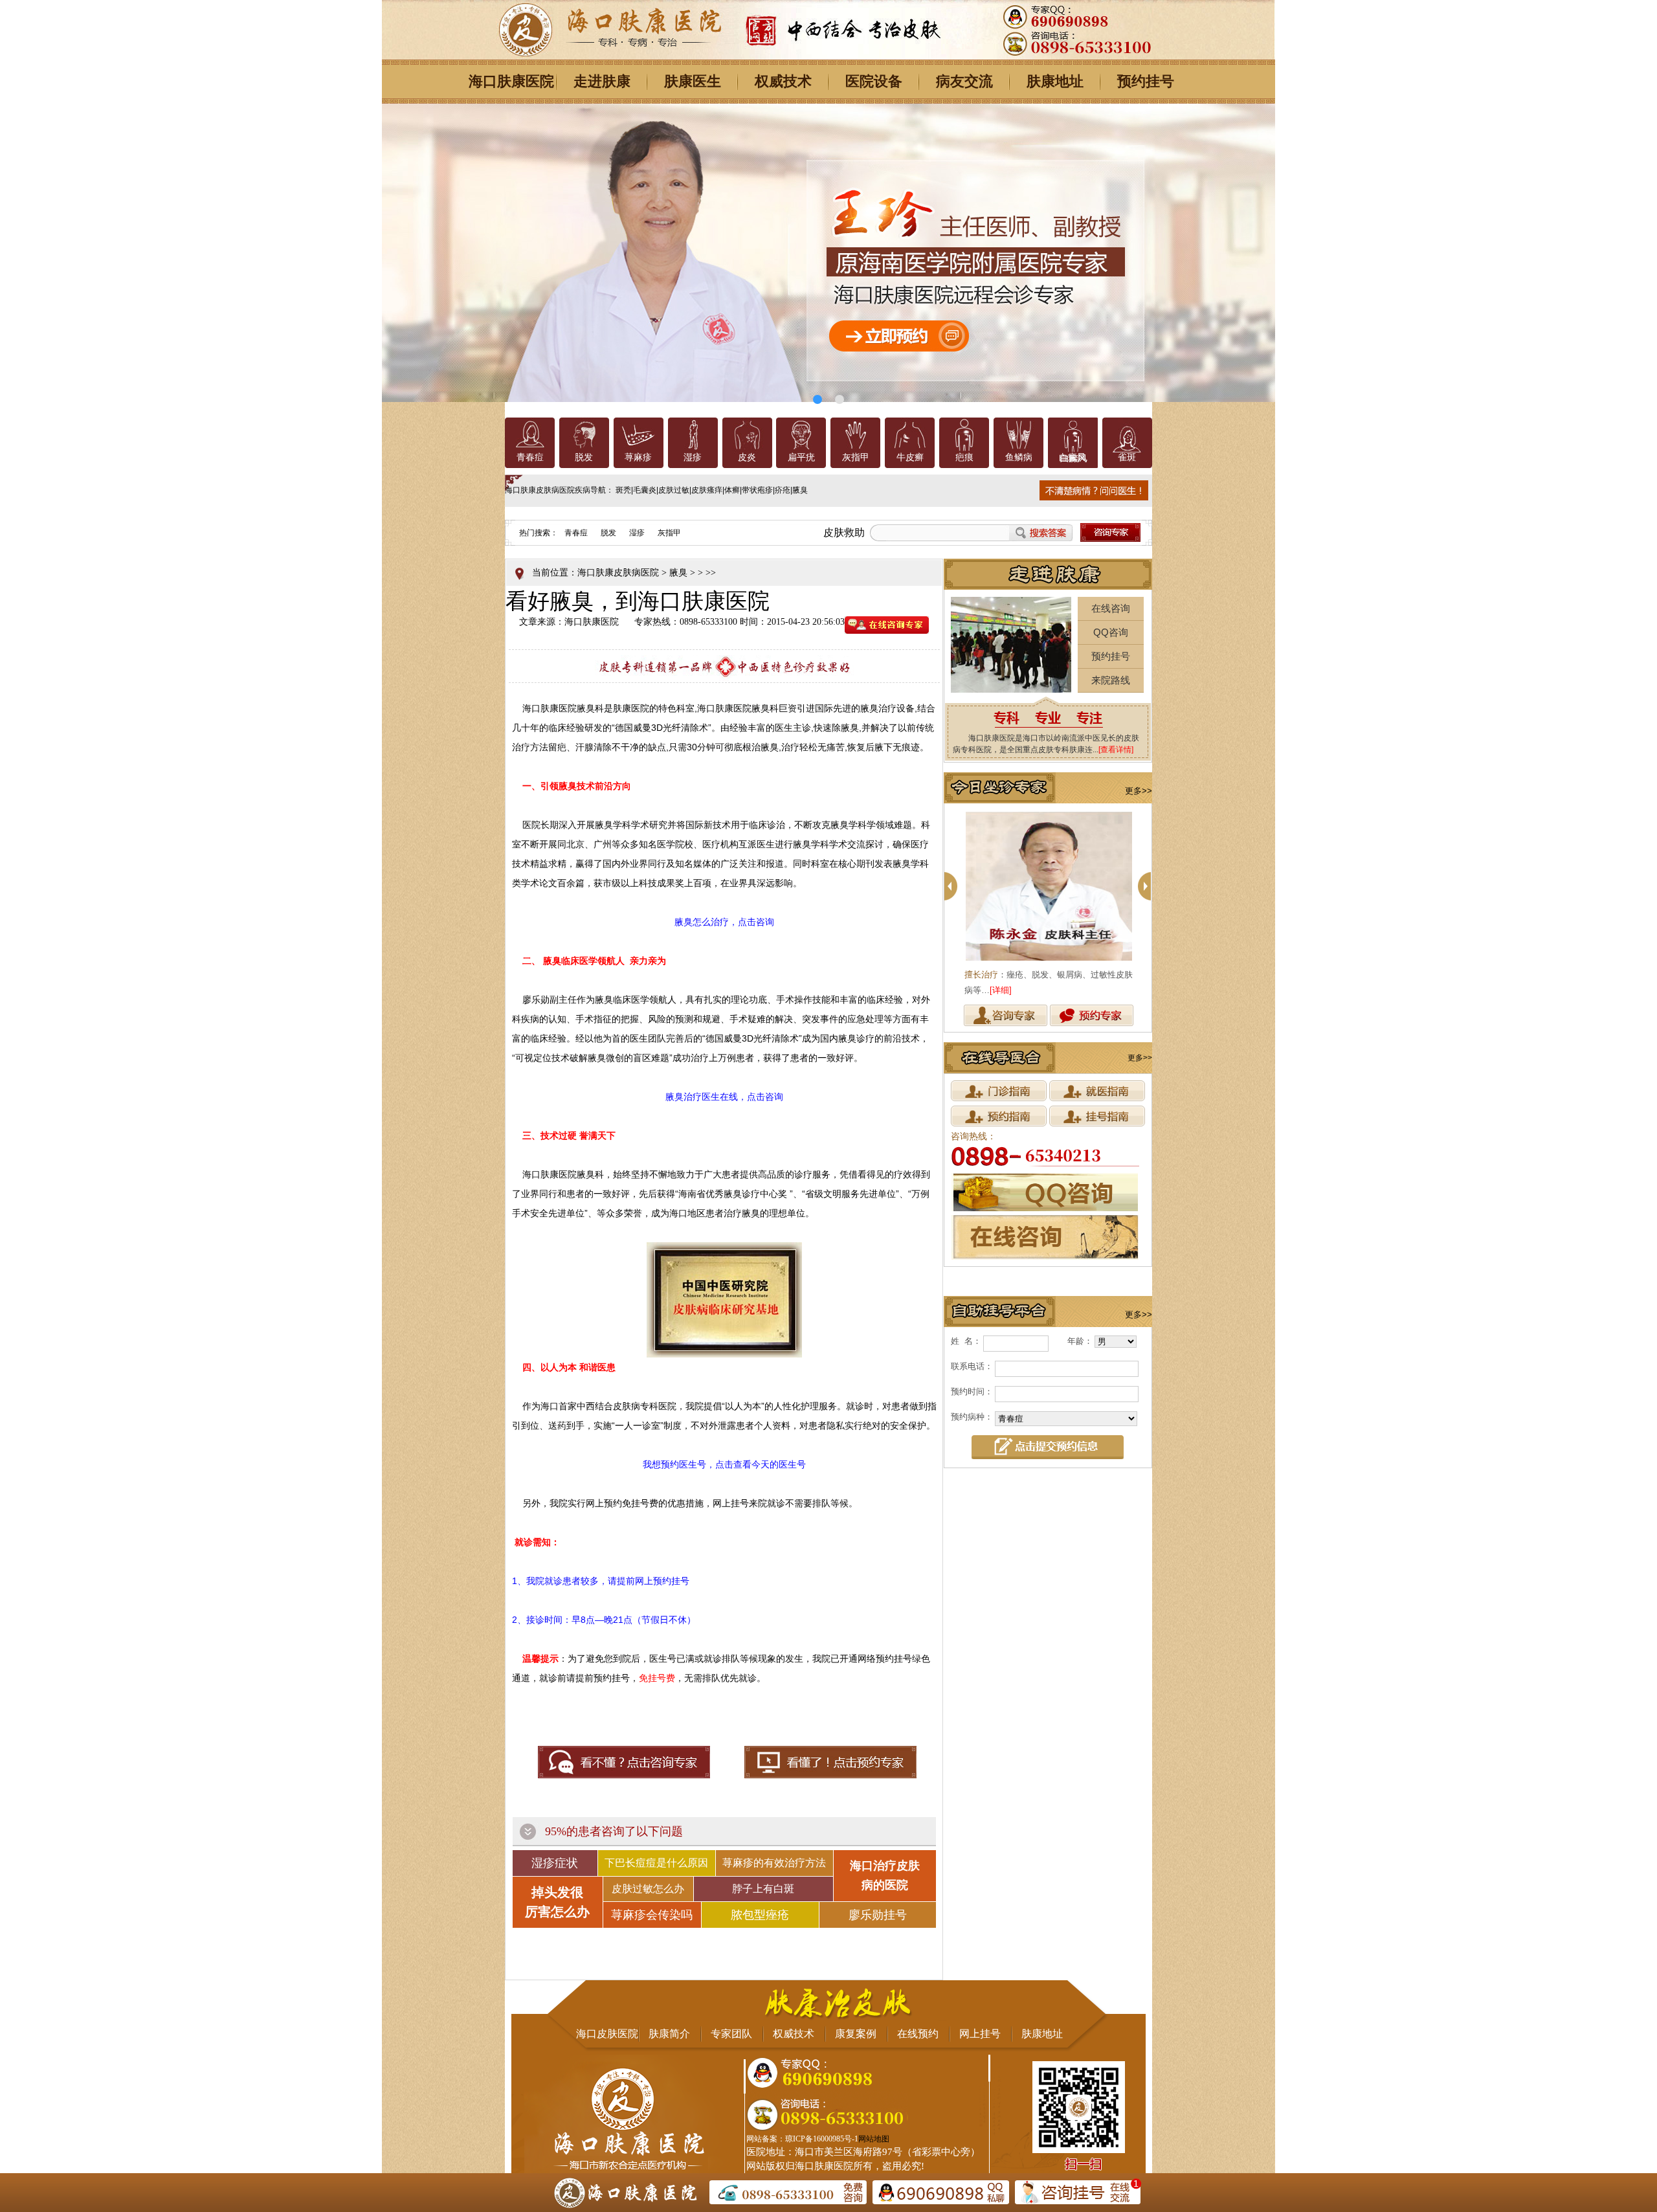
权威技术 (783, 81)
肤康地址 (1055, 81)
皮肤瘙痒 (707, 490)
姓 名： (966, 1341)
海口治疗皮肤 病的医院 (885, 1875)
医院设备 (874, 81)
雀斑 (1127, 457)
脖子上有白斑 (763, 1889)
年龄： (1080, 1341)
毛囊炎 (645, 490)
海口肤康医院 (511, 81)
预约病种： (972, 1417)
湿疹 (693, 457)
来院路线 (1111, 680)
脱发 (584, 457)
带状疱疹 (757, 490)
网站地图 (874, 2139)
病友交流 (964, 81)
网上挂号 (980, 2034)
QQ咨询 (1111, 632)
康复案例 (856, 2034)
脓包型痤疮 (760, 1915)
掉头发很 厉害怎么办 (557, 1902)
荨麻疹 (638, 457)
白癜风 (1073, 457)
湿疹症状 (555, 1863)
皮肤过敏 (674, 490)
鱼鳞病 (1019, 457)
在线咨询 (1111, 608)
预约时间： (972, 1391)
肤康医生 (693, 81)
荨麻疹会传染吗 (652, 1915)
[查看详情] (1116, 750)
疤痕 (964, 457)
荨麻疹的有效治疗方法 (774, 1863)
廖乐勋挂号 (878, 1915)
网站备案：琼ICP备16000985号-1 (802, 2139)
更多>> (1139, 791)
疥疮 (783, 490)
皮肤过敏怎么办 (648, 1889)
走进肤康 (602, 81)
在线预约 (918, 2034)
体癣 (732, 490)
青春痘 (530, 457)
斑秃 (623, 490)
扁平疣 (801, 457)
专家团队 (731, 2034)
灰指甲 (856, 457)
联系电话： (972, 1366)
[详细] (1051, 990)
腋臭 (800, 490)
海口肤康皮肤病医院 (618, 573)
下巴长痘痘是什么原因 (656, 1863)
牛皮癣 (910, 457)
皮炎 (747, 457)
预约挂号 (1146, 81)
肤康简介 (669, 2034)
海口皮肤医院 (607, 2034)
